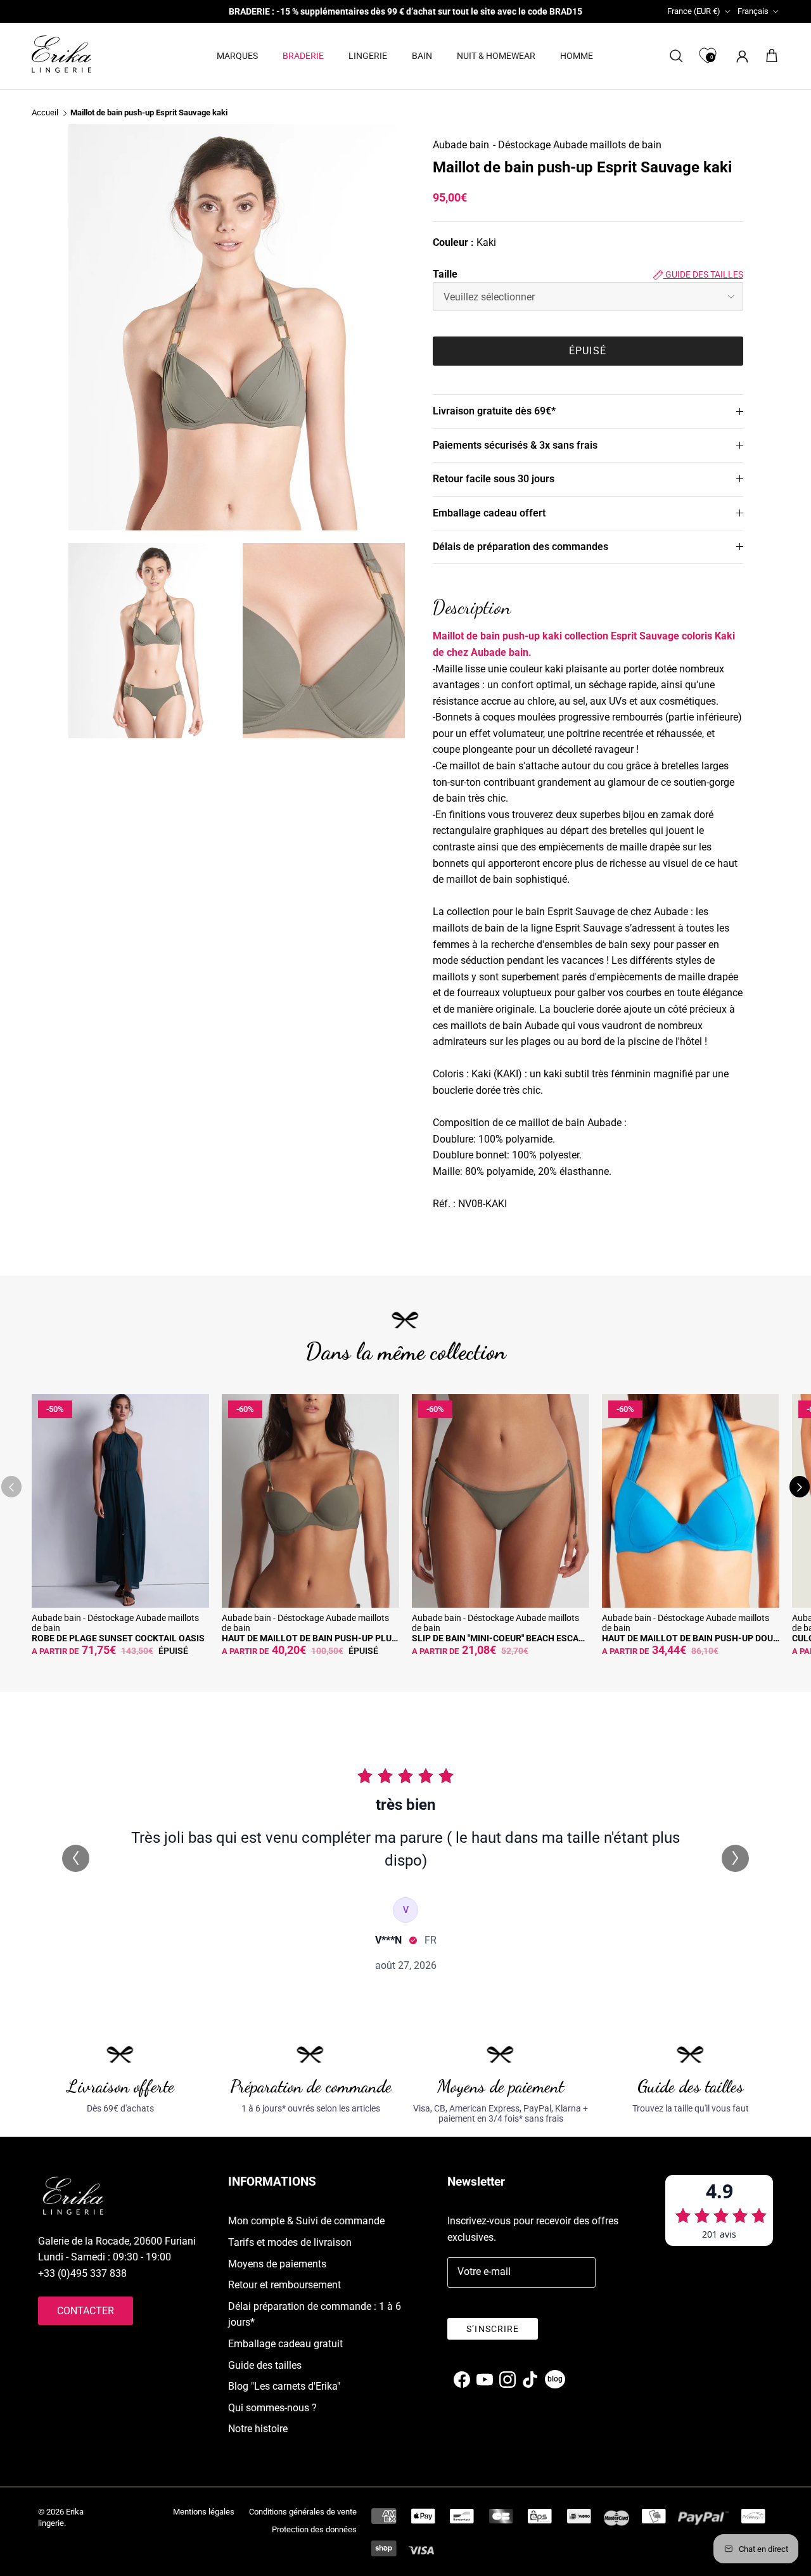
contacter (86, 2311)
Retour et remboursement (284, 2285)
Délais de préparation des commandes (520, 547)
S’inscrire (493, 2329)
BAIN (422, 56)
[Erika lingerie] (61, 54)
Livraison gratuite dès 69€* (494, 411)
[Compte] (740, 56)
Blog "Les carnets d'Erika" (284, 2386)
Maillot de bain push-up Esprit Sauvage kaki (149, 113)
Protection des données (314, 2529)
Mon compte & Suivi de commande (306, 2221)
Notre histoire (258, 2429)
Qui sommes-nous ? (272, 2408)
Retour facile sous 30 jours (494, 479)
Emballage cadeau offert (489, 513)
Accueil (45, 113)
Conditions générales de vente (303, 2512)
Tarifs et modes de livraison (290, 2242)
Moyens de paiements (277, 2264)
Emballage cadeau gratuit (285, 2344)
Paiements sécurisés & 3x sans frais (515, 445)
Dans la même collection (406, 1351)
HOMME (577, 56)
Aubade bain (461, 145)
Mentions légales (204, 2512)
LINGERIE (368, 56)
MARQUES (237, 56)
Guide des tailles (703, 274)
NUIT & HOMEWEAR (496, 56)
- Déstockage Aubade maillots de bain (577, 145)
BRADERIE (303, 56)
